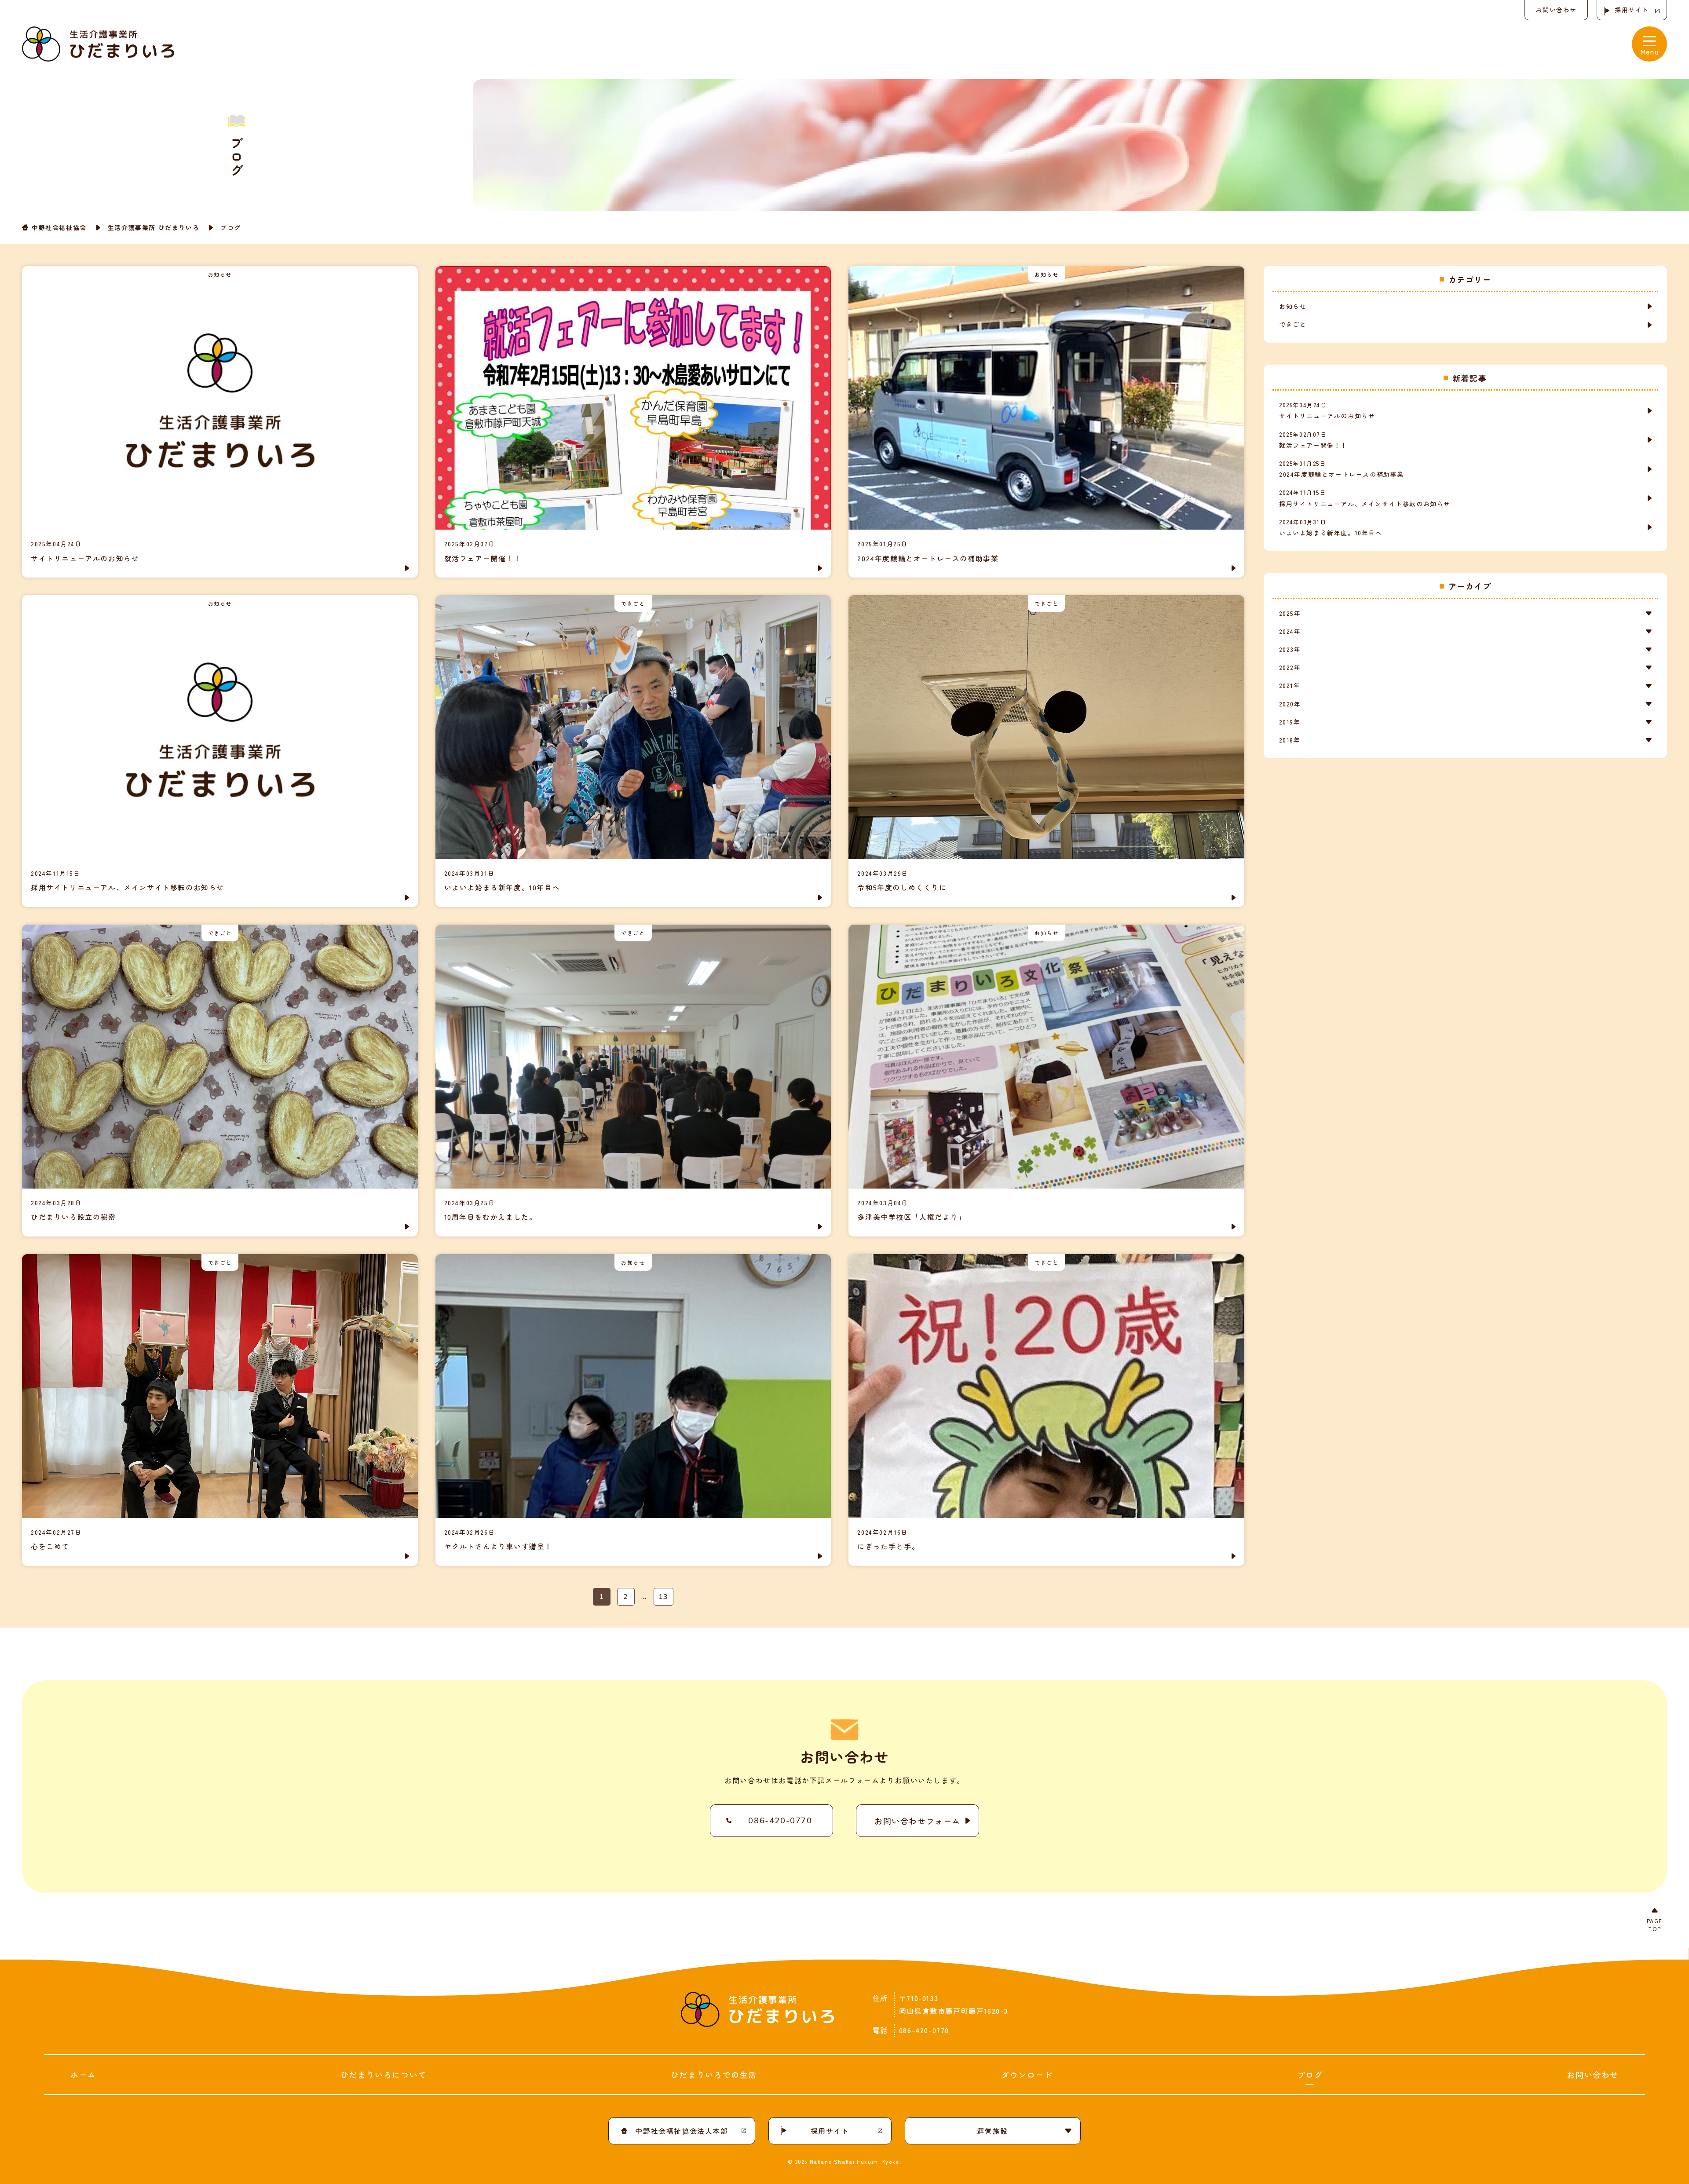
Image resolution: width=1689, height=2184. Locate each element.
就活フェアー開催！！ (1313, 440)
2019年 (1290, 722)
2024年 (1290, 631)
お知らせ (1293, 306)
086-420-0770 (780, 1821)
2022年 (1290, 667)
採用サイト (1632, 10)
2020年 (1290, 704)
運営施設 (992, 2131)
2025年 (1290, 613)
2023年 (1290, 649)
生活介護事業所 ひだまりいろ (154, 227)
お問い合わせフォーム (918, 1821)
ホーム (83, 2074)
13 (664, 1597)
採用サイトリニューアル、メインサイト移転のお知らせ (1365, 498)
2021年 (1290, 685)
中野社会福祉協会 (59, 227)
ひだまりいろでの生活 (714, 2074)
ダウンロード (1027, 2074)
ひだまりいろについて (384, 2074)
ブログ (1310, 2074)
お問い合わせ (1556, 10)
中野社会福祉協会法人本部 (682, 2131)
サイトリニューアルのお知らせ (1327, 410)
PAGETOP (1655, 1925)
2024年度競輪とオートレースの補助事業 (1342, 469)
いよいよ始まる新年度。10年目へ (1331, 527)
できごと (1293, 324)
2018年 (1290, 740)
